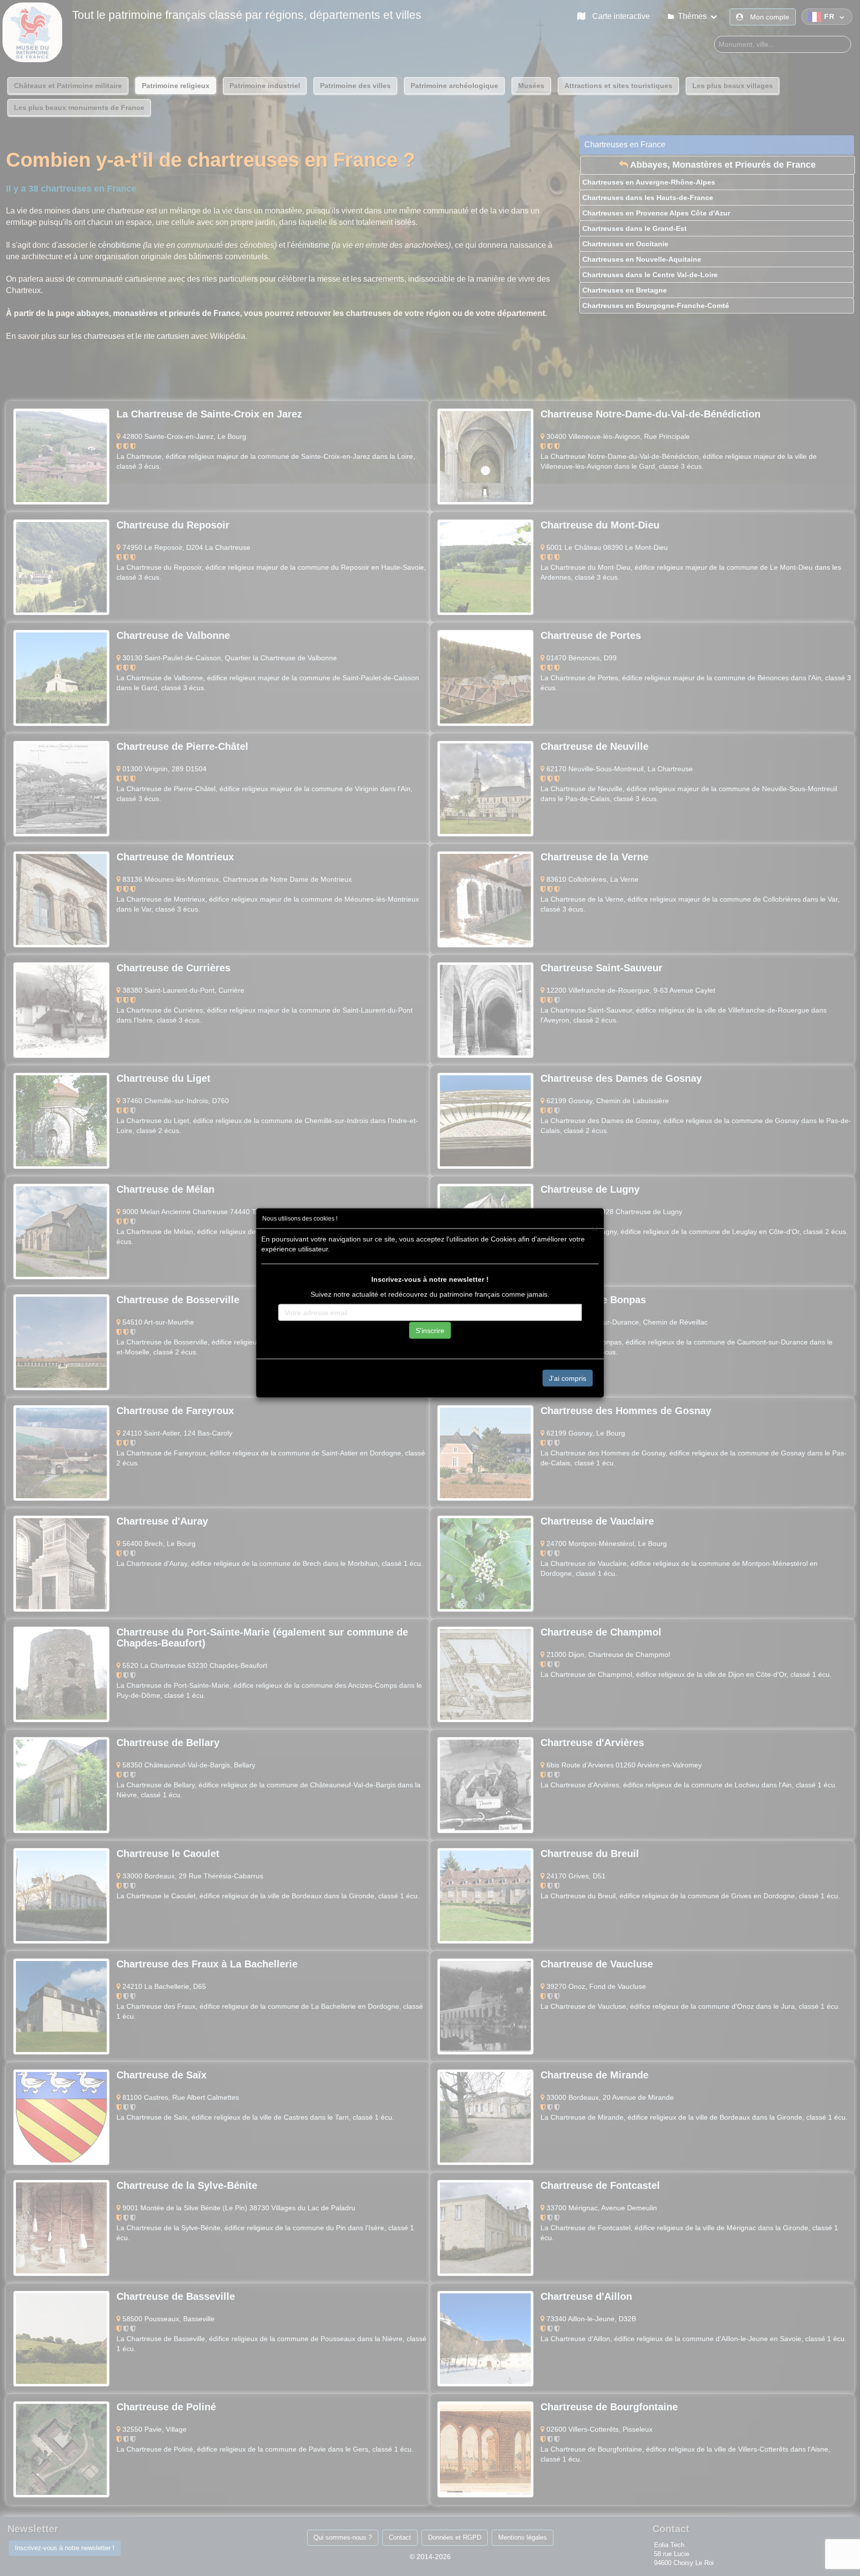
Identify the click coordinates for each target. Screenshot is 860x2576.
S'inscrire (430, 1331)
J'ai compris (568, 1378)
